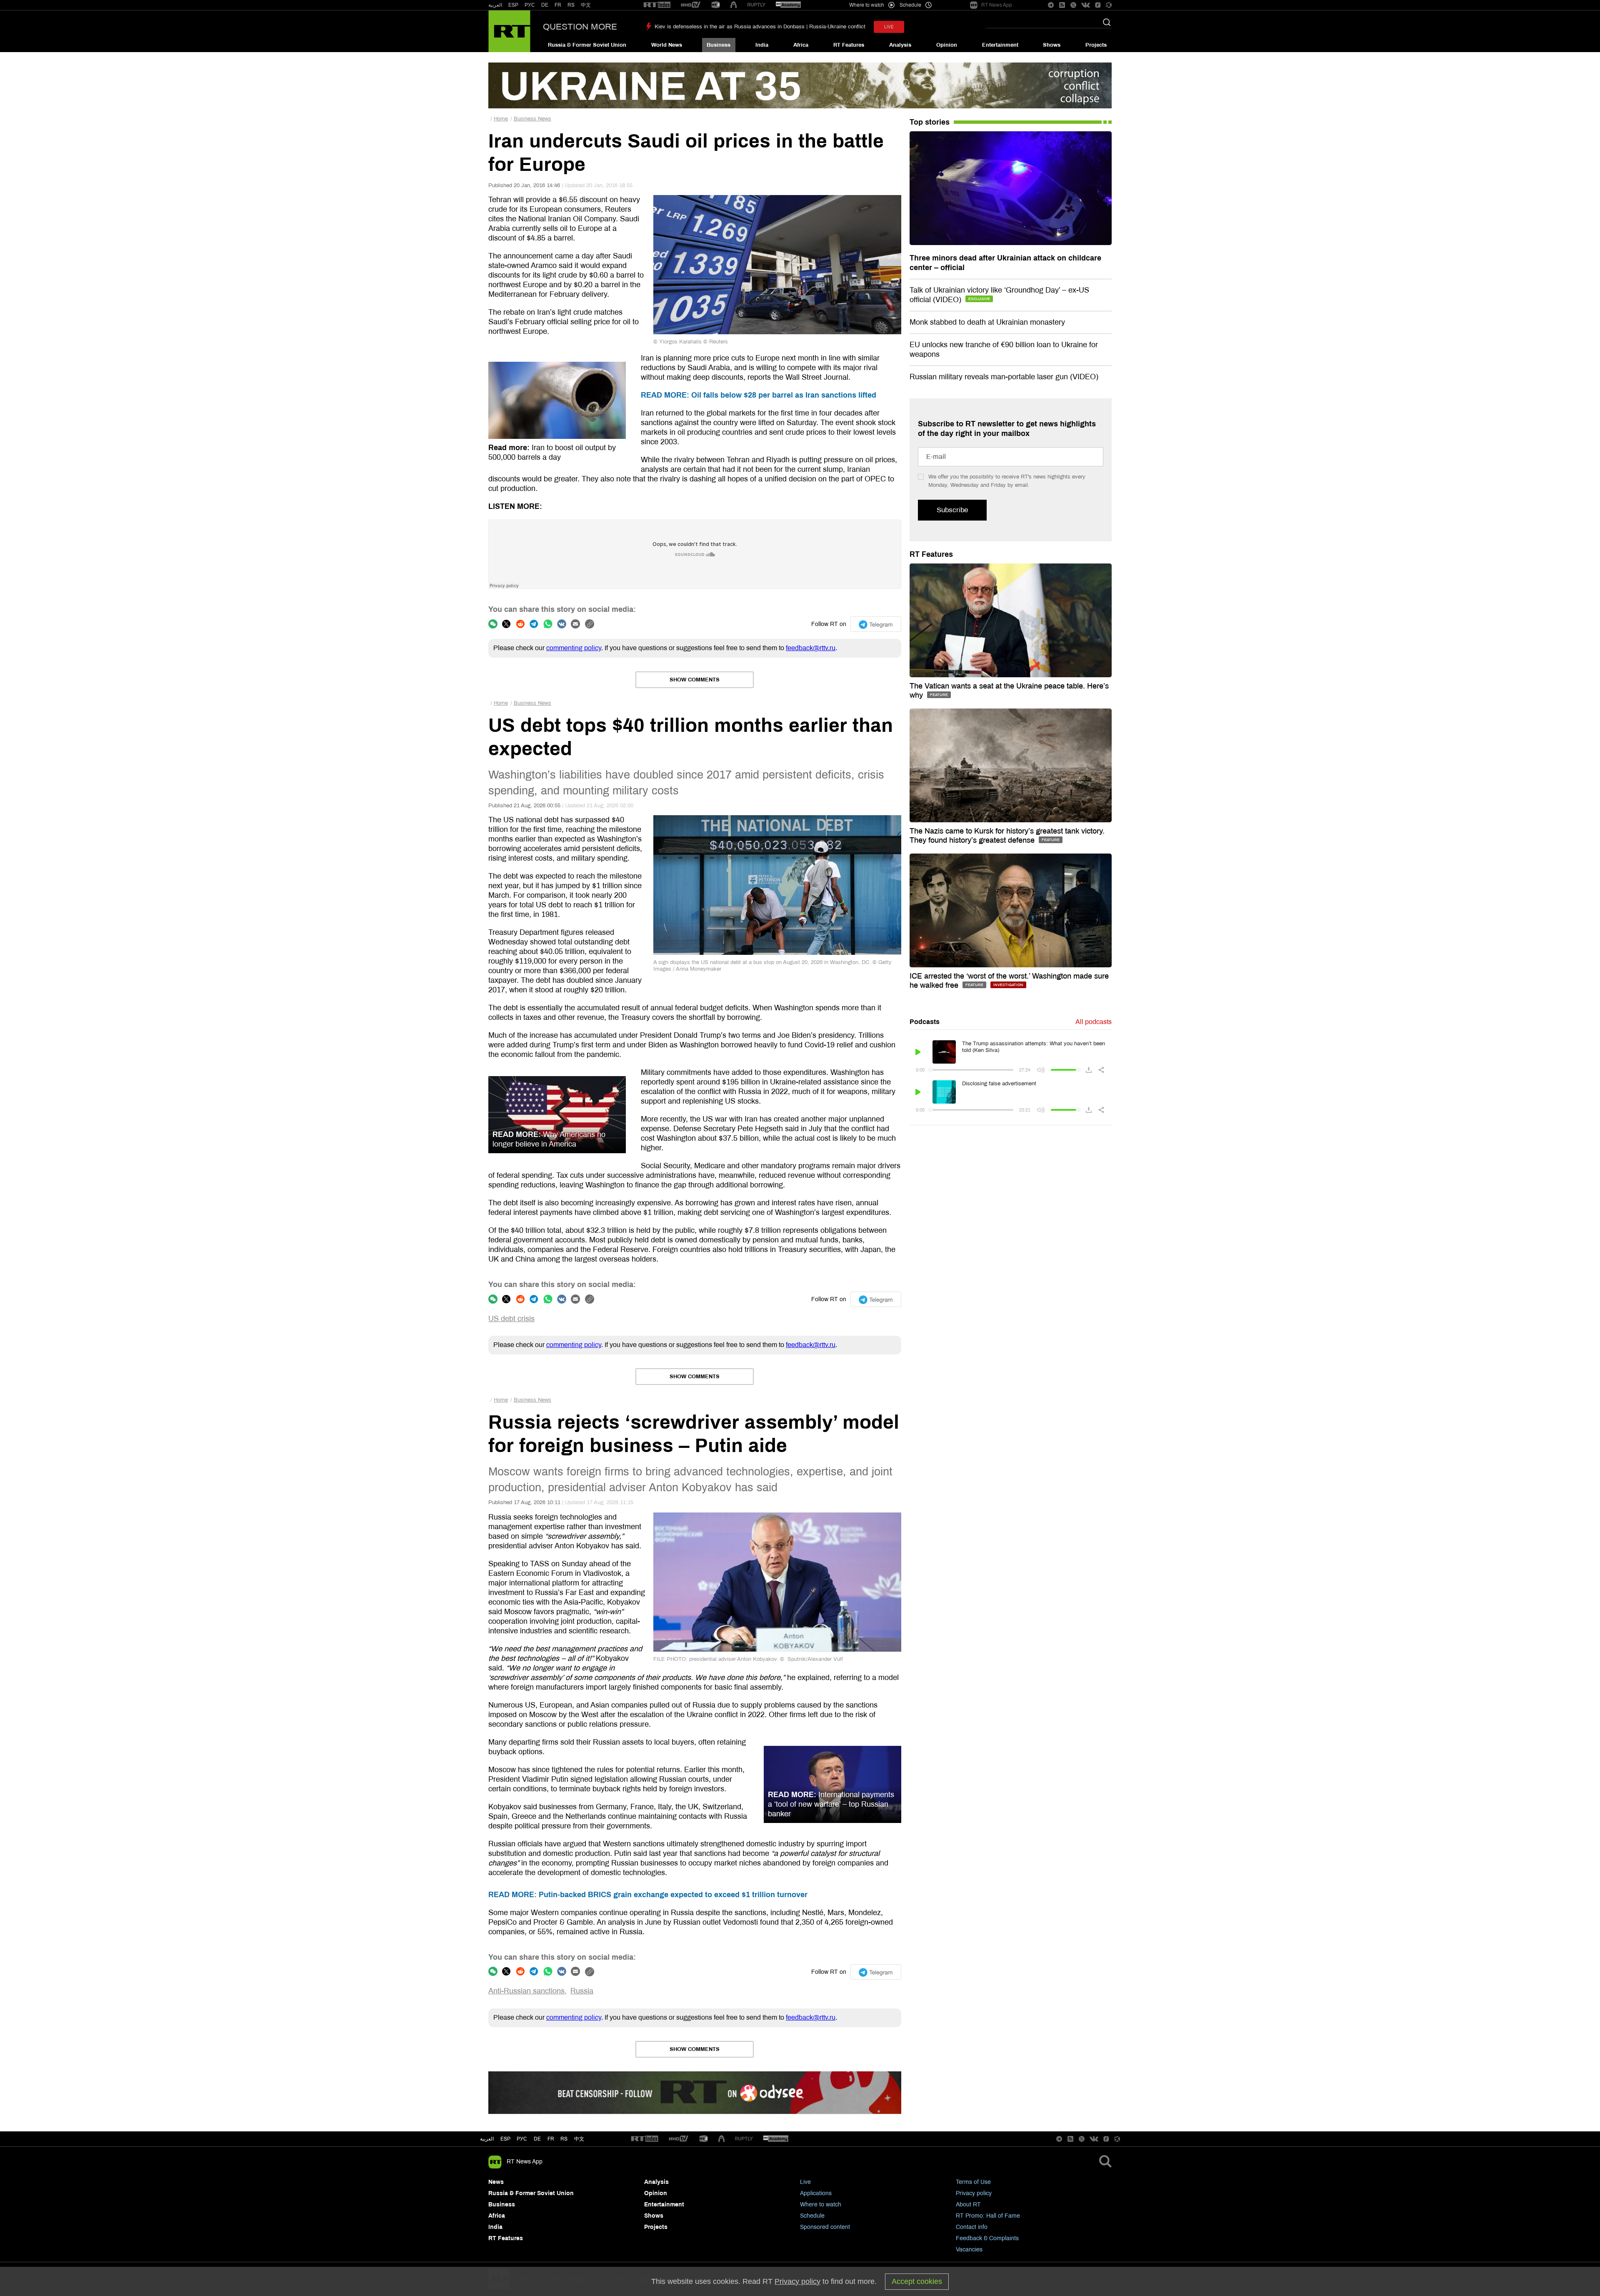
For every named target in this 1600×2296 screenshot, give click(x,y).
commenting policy (574, 648)
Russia (582, 1991)
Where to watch (821, 2205)
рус (522, 2139)
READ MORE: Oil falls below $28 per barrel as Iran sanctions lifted (759, 395)
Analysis (900, 45)
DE (545, 5)
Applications (816, 2193)
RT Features (849, 45)
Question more (580, 27)
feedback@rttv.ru (811, 648)
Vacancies (969, 2250)
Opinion (947, 45)
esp (505, 2139)
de (537, 2139)
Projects (1096, 45)
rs (564, 2139)
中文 (586, 5)
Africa (801, 45)
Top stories (930, 122)
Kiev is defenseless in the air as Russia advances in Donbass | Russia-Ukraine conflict (760, 27)
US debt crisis (511, 1319)
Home (501, 119)
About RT (968, 2205)
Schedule (812, 2216)
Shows (1052, 45)
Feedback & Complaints (987, 2238)
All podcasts (1094, 1022)
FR (558, 5)
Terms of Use (973, 2182)
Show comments (695, 680)
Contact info (972, 2227)
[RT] (657, 5)
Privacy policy (974, 2193)
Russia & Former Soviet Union (587, 45)
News (496, 2182)
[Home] (509, 31)
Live (805, 2182)
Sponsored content (825, 2227)
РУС (530, 5)
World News (667, 45)
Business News (532, 119)
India (762, 45)
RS (571, 5)
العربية (495, 5)
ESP (513, 5)
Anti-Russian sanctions (526, 1991)
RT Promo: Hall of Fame (988, 2216)
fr (551, 2139)
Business (719, 45)
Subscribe (952, 510)
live (889, 27)
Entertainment (1000, 45)
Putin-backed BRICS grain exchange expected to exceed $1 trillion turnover (648, 1895)
